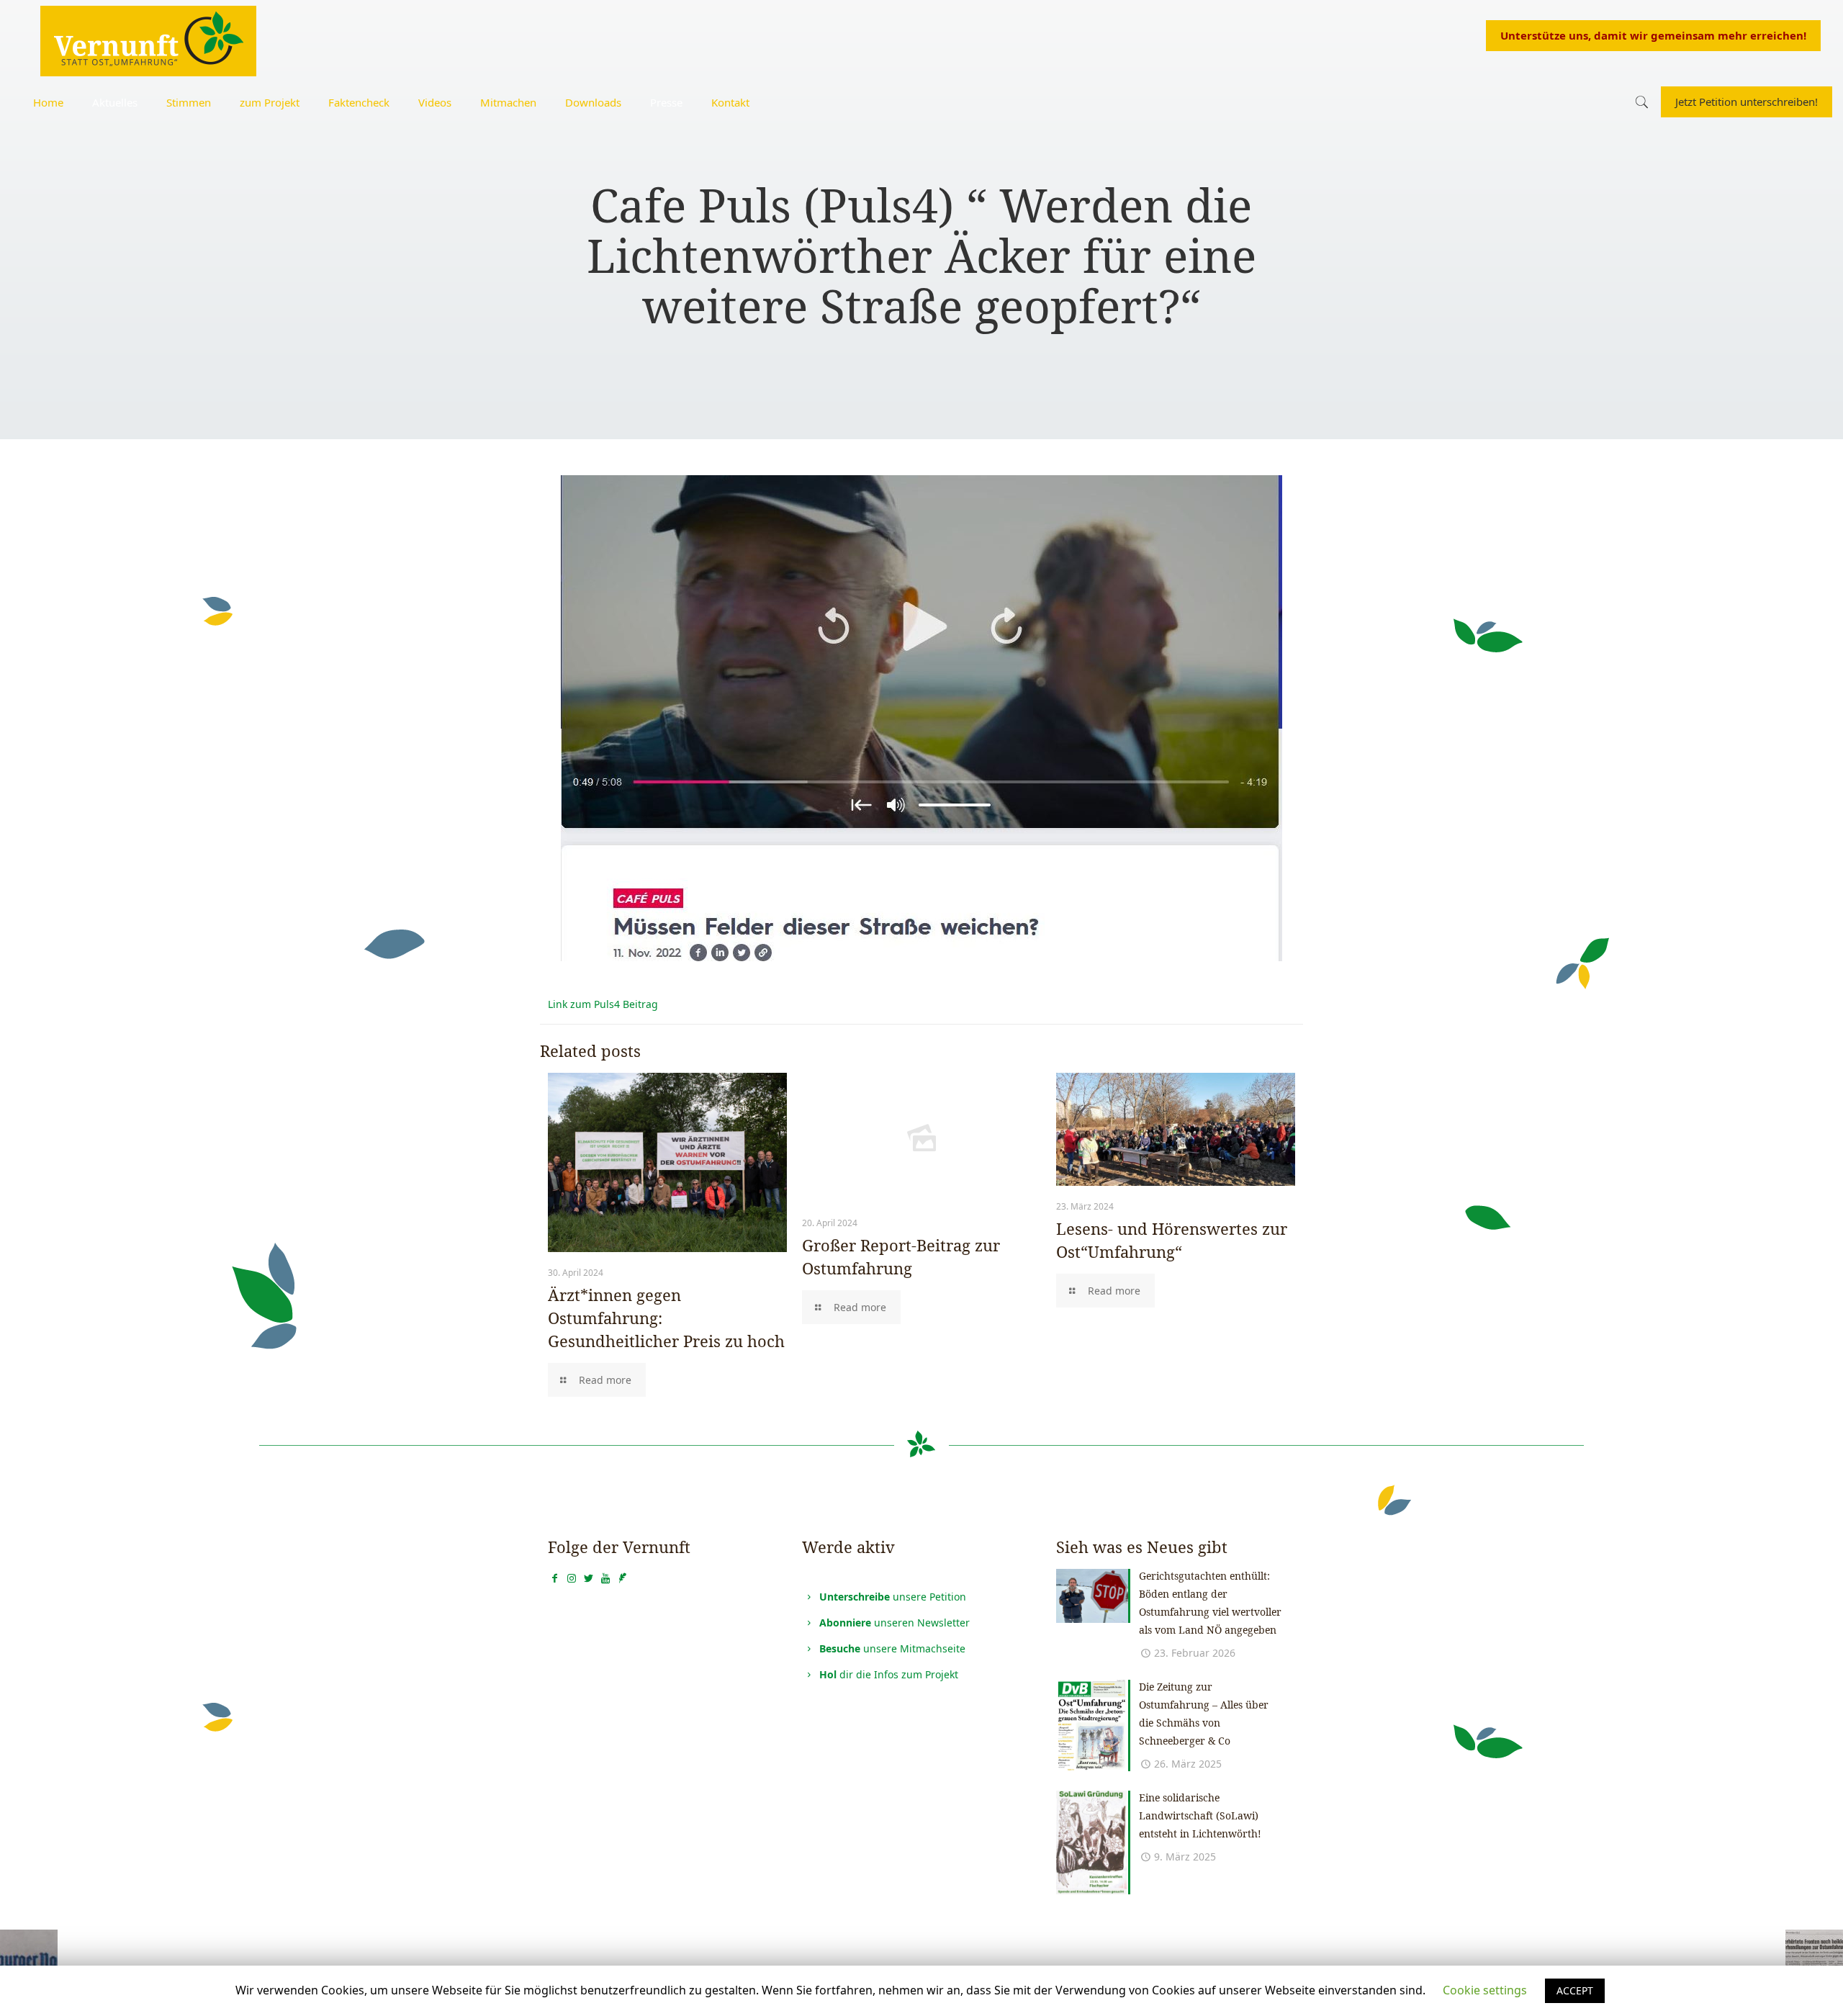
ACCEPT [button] (1575, 1990)
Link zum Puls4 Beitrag (603, 1004)
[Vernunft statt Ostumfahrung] (148, 40)
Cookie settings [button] (1485, 1990)
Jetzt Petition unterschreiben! (1747, 102)
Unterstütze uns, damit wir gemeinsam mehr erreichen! (1653, 35)
